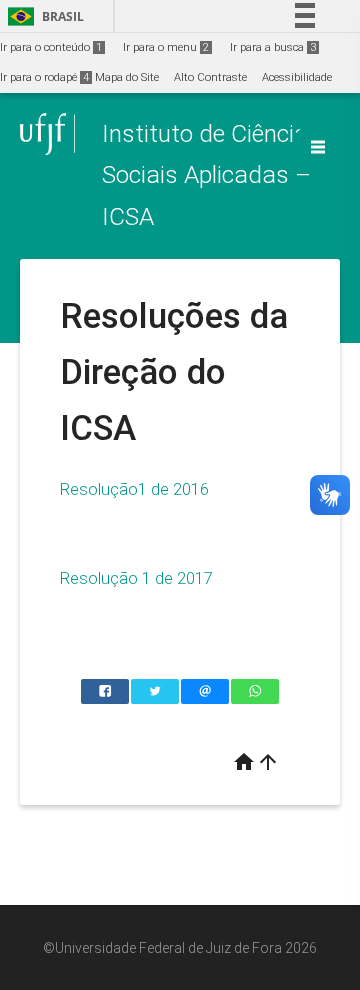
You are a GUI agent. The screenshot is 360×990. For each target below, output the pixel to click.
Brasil (42, 16)
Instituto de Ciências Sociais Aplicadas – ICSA (211, 175)
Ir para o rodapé (44, 77)
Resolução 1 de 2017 (136, 578)
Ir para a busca (273, 47)
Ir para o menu (166, 47)
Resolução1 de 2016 (134, 489)
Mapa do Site (127, 77)
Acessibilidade (297, 77)
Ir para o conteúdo (51, 47)
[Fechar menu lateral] (318, 147)
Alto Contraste (210, 77)
